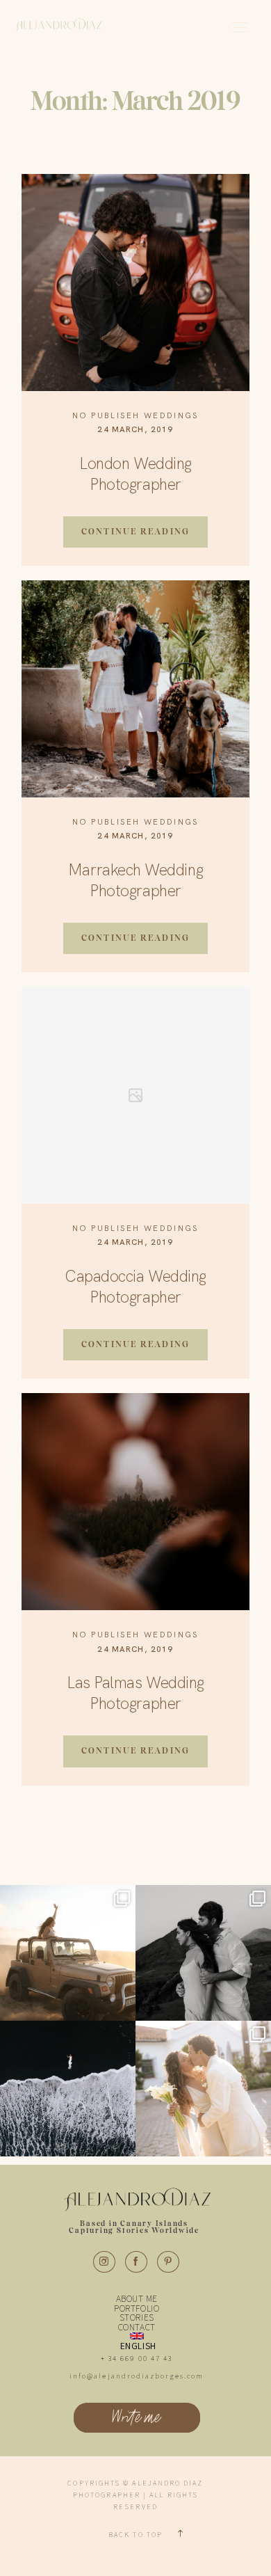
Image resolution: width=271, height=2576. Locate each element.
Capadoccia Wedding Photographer (135, 1287)
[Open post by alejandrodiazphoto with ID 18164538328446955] (203, 2089)
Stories (137, 2318)
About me (137, 2299)
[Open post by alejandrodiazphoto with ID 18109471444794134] (203, 1953)
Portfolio (137, 2309)
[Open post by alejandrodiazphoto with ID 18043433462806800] (68, 1953)
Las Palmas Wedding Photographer (135, 1693)
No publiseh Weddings (136, 415)
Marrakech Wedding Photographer (135, 880)
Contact (137, 2328)
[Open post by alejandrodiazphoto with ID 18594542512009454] (68, 2089)
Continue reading (135, 531)
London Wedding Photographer (135, 474)
